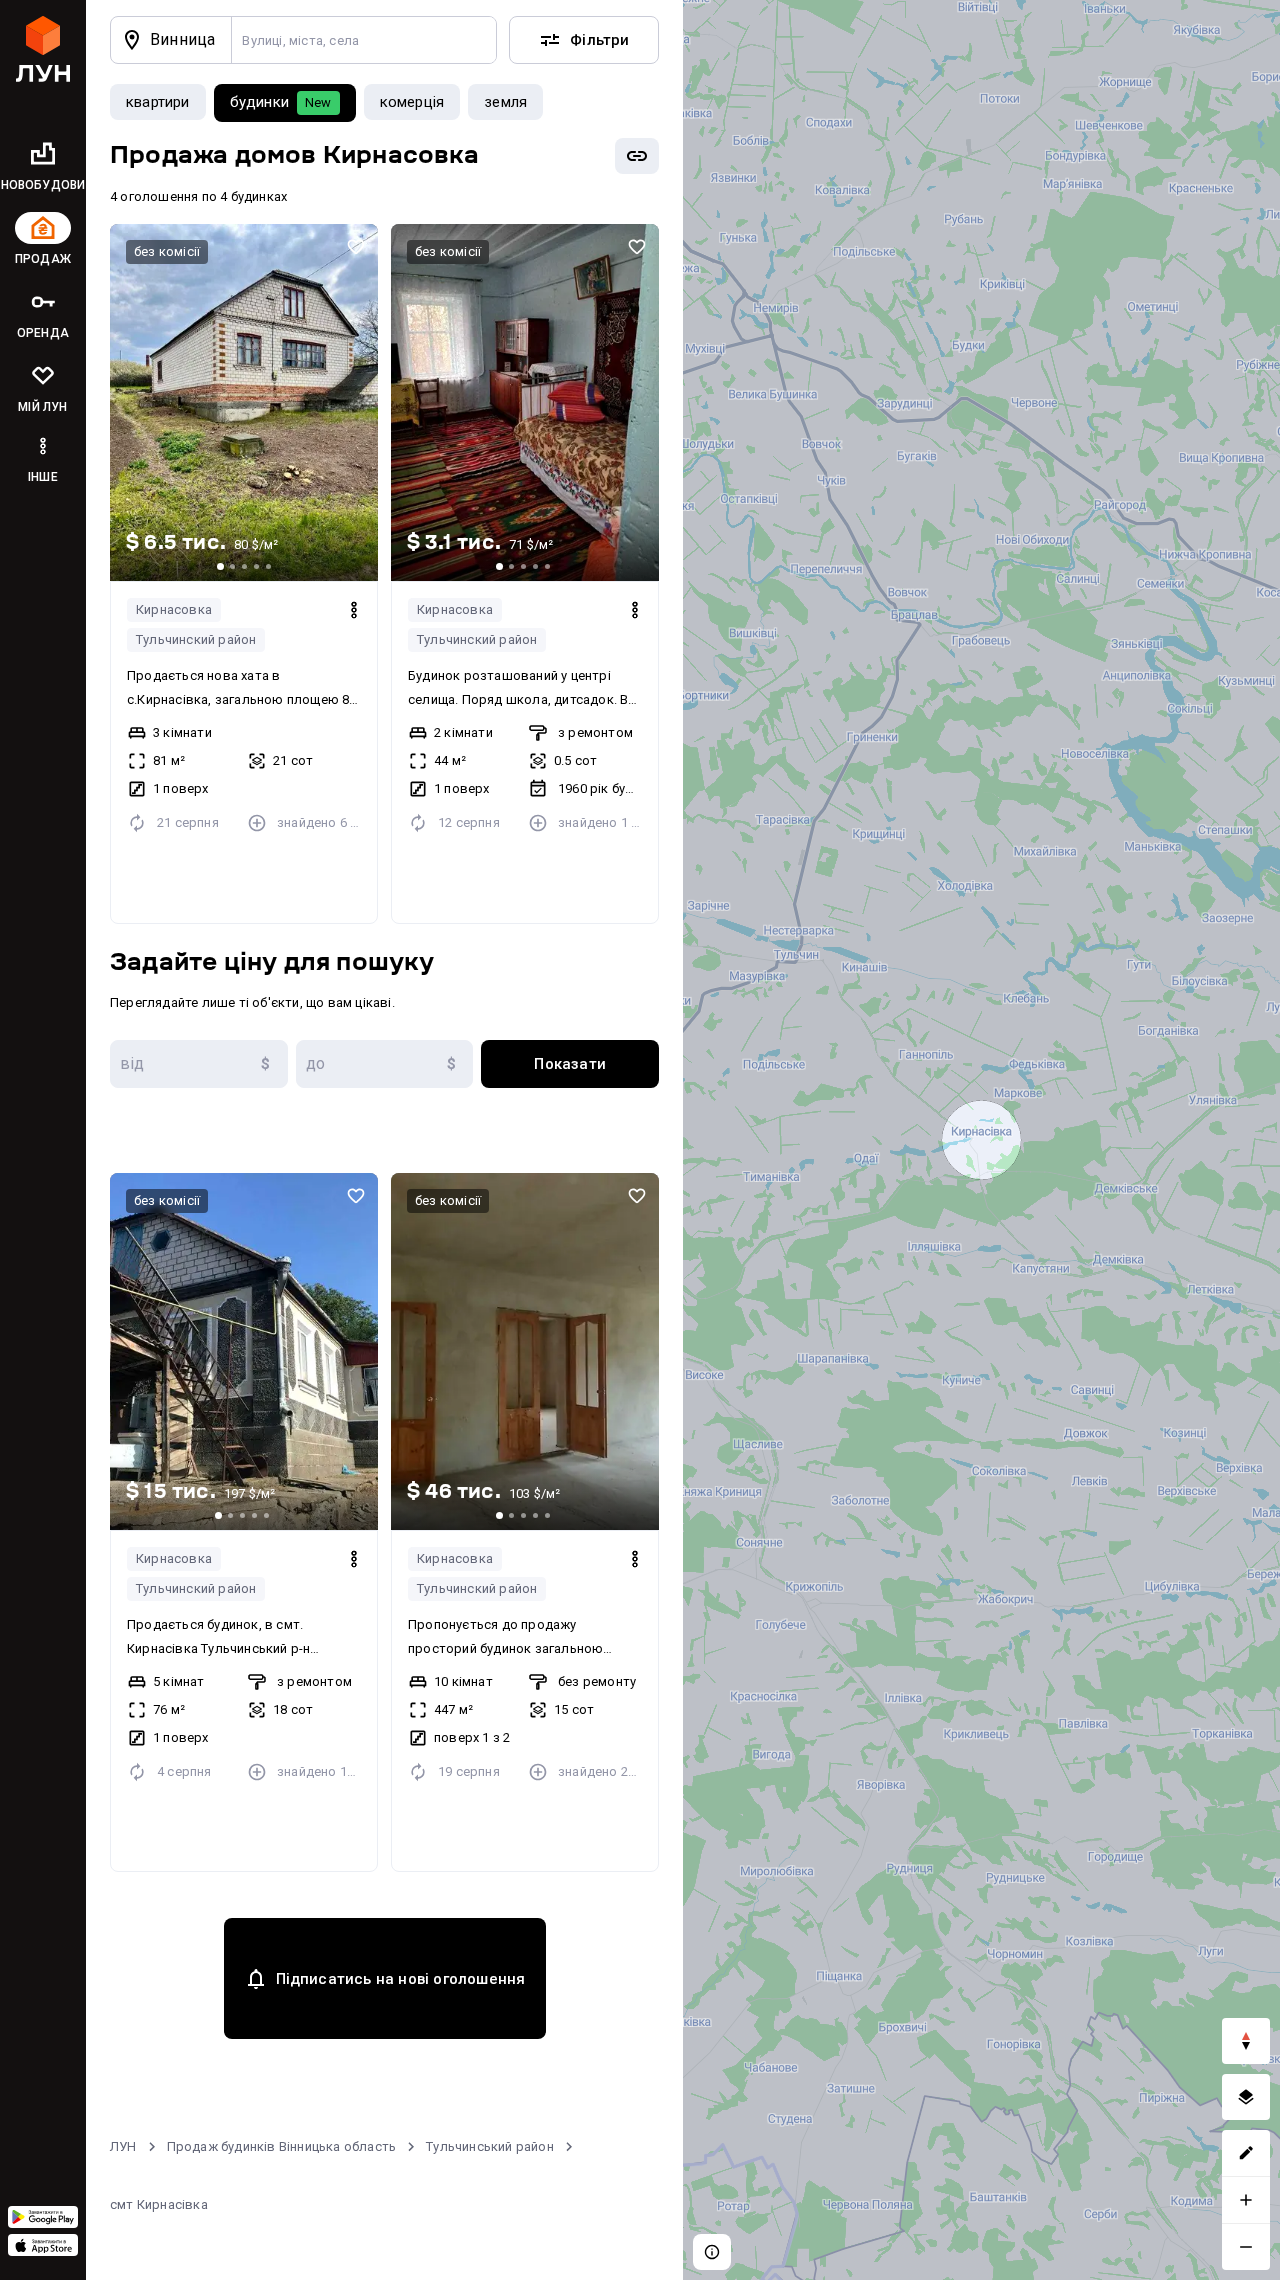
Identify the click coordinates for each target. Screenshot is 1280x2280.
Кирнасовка (174, 609)
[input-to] (385, 1064)
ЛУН (123, 2146)
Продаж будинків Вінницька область (282, 2146)
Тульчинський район (490, 2146)
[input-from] (199, 1064)
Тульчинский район (196, 639)
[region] (981, 1140)
